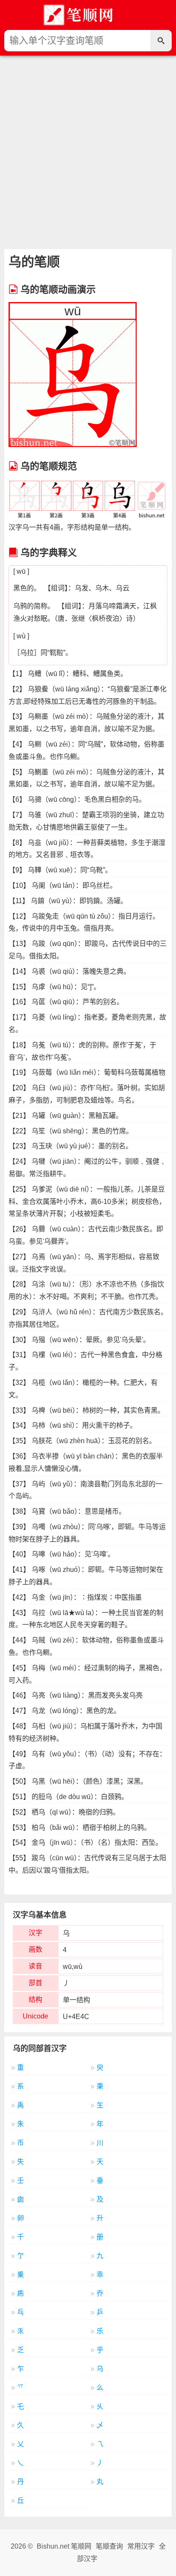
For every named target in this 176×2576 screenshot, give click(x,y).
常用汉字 (141, 2546)
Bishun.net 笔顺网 (64, 2546)
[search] (161, 41)
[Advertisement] (88, 148)
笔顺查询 (109, 2546)
